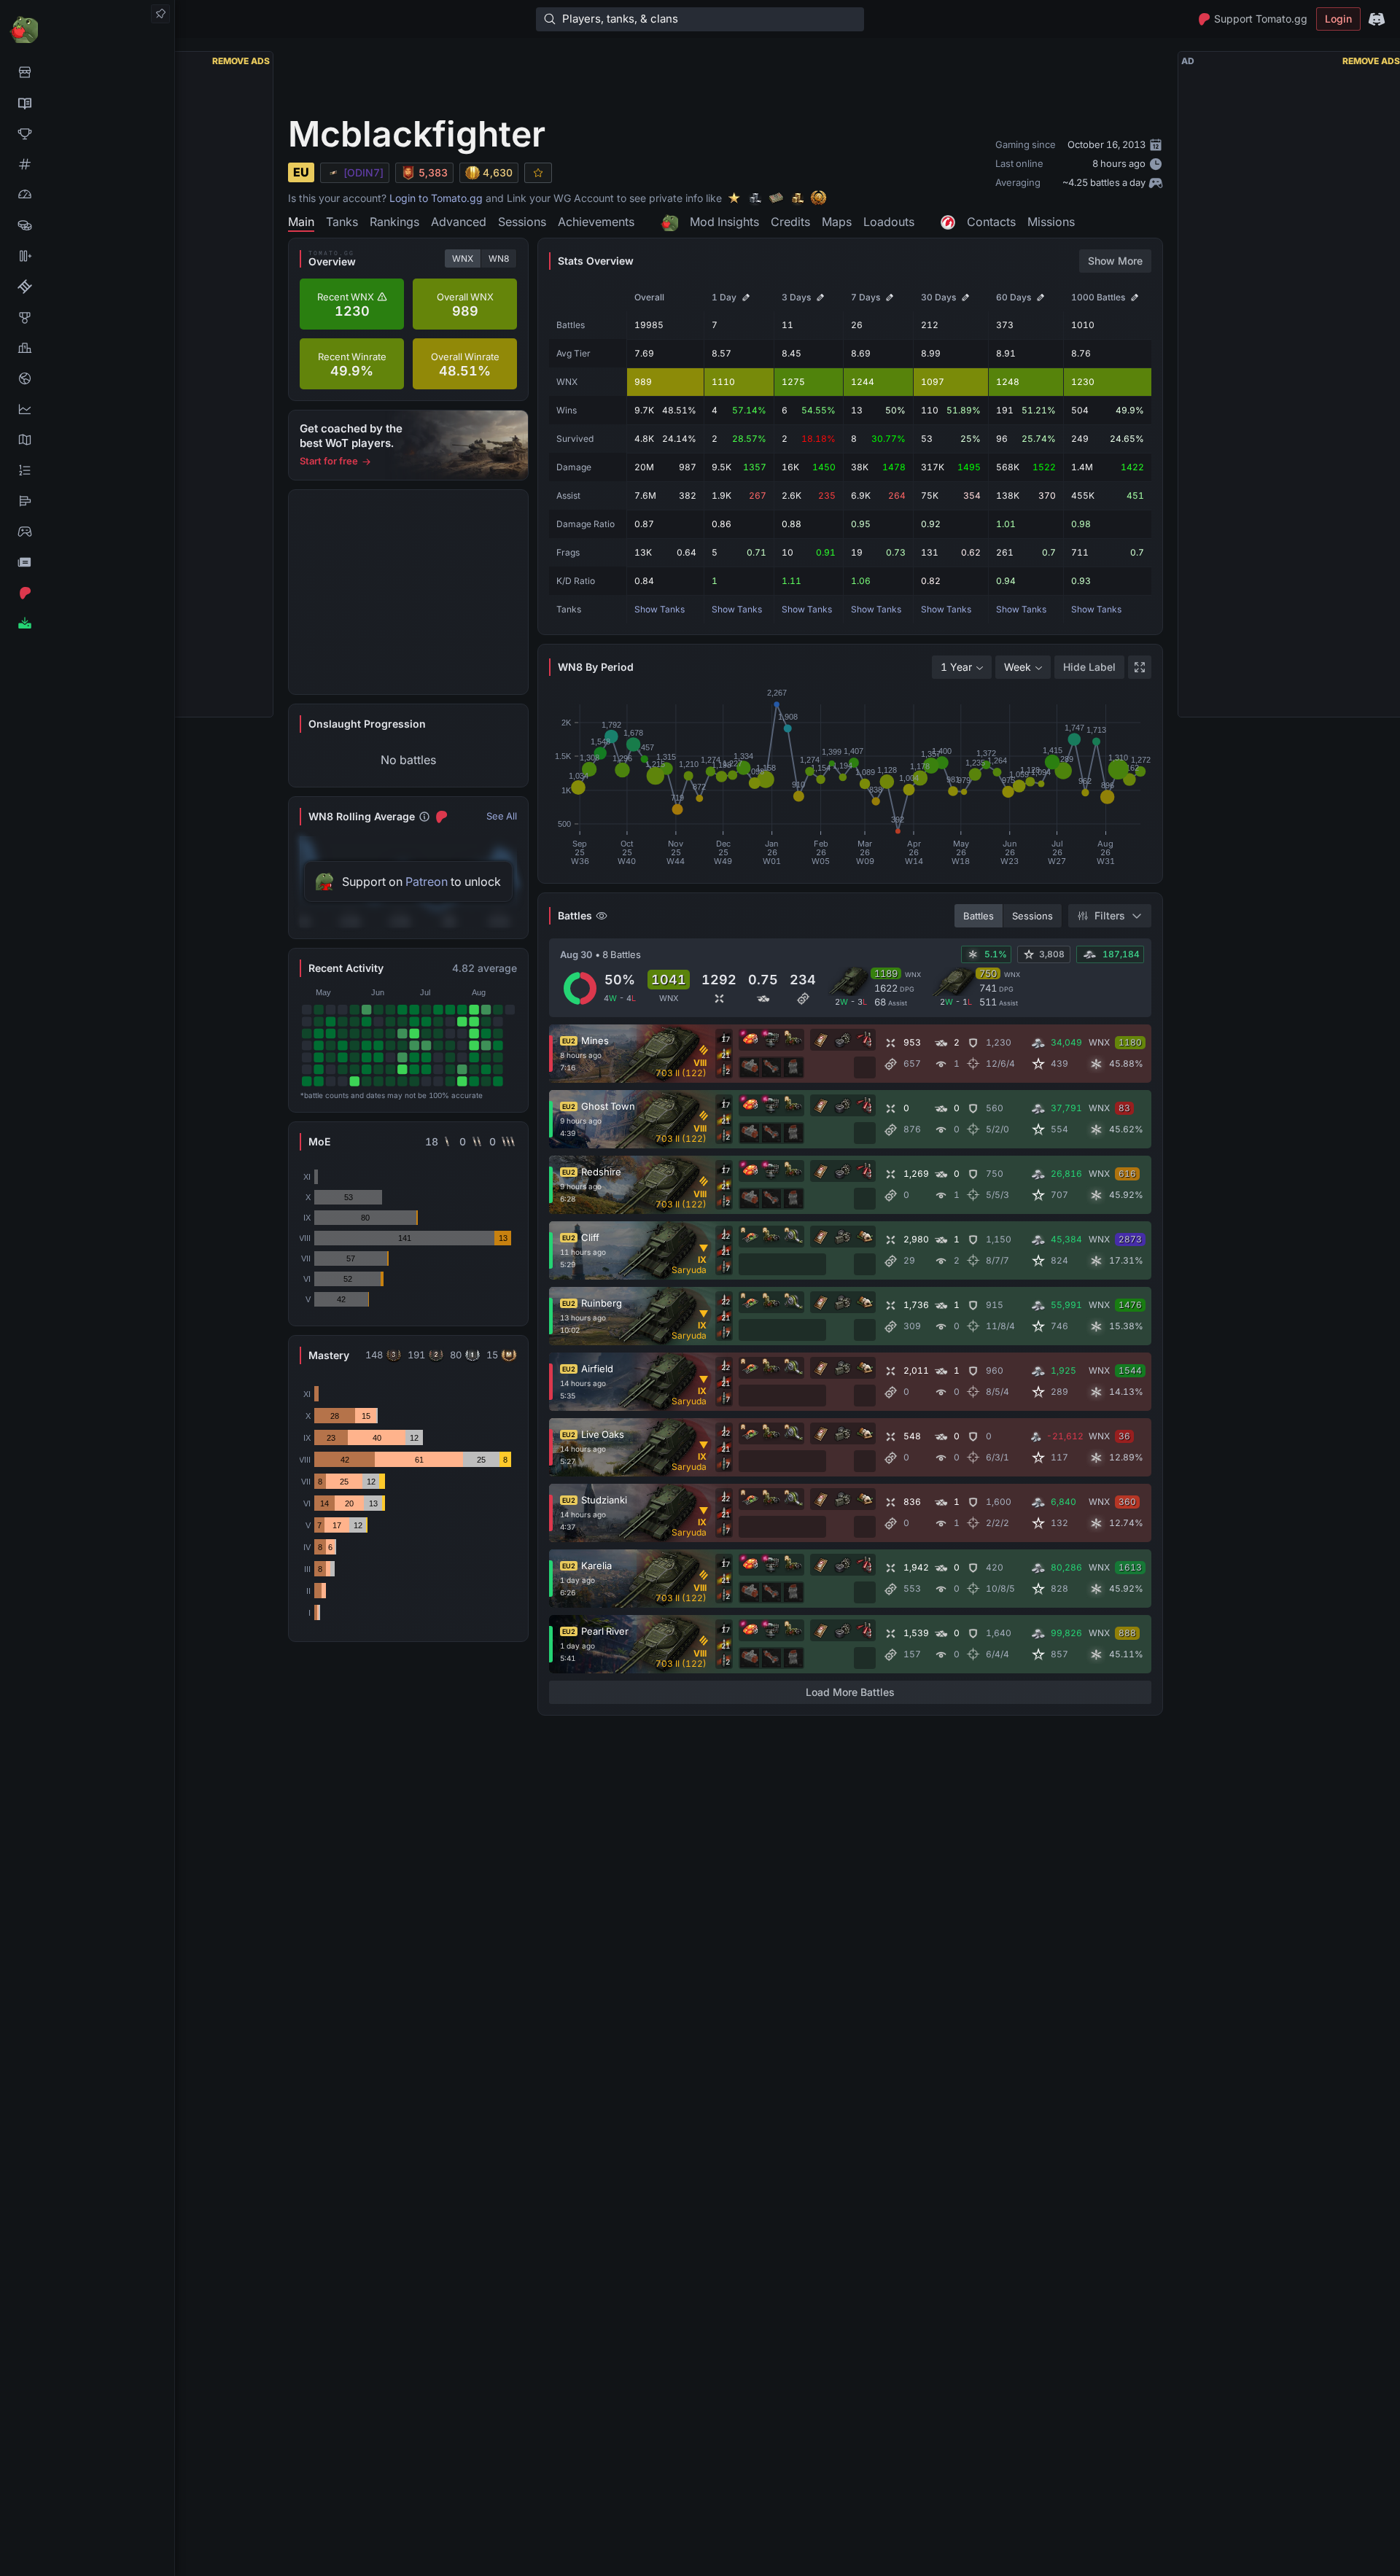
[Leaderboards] (87, 470)
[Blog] (87, 562)
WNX (463, 258)
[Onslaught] (87, 133)
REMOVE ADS (241, 61)
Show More (1115, 261)
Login (1338, 19)
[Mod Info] (87, 623)
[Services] (87, 72)
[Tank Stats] (87, 164)
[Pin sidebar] (160, 14)
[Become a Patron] (87, 593)
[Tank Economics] (87, 225)
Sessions (1032, 916)
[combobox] (962, 667)
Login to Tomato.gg (436, 198)
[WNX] (87, 103)
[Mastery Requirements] (87, 317)
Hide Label (1089, 667)
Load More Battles (850, 1692)
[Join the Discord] (1377, 19)
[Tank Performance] (87, 195)
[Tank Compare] (87, 256)
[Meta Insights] (87, 409)
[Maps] (87, 440)
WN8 (499, 258)
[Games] (87, 532)
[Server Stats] (87, 378)
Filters (1110, 915)
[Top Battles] (87, 348)
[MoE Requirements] (87, 287)
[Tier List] (87, 501)
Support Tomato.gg (1261, 19)
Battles (979, 916)
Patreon (427, 882)
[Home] (87, 29)
